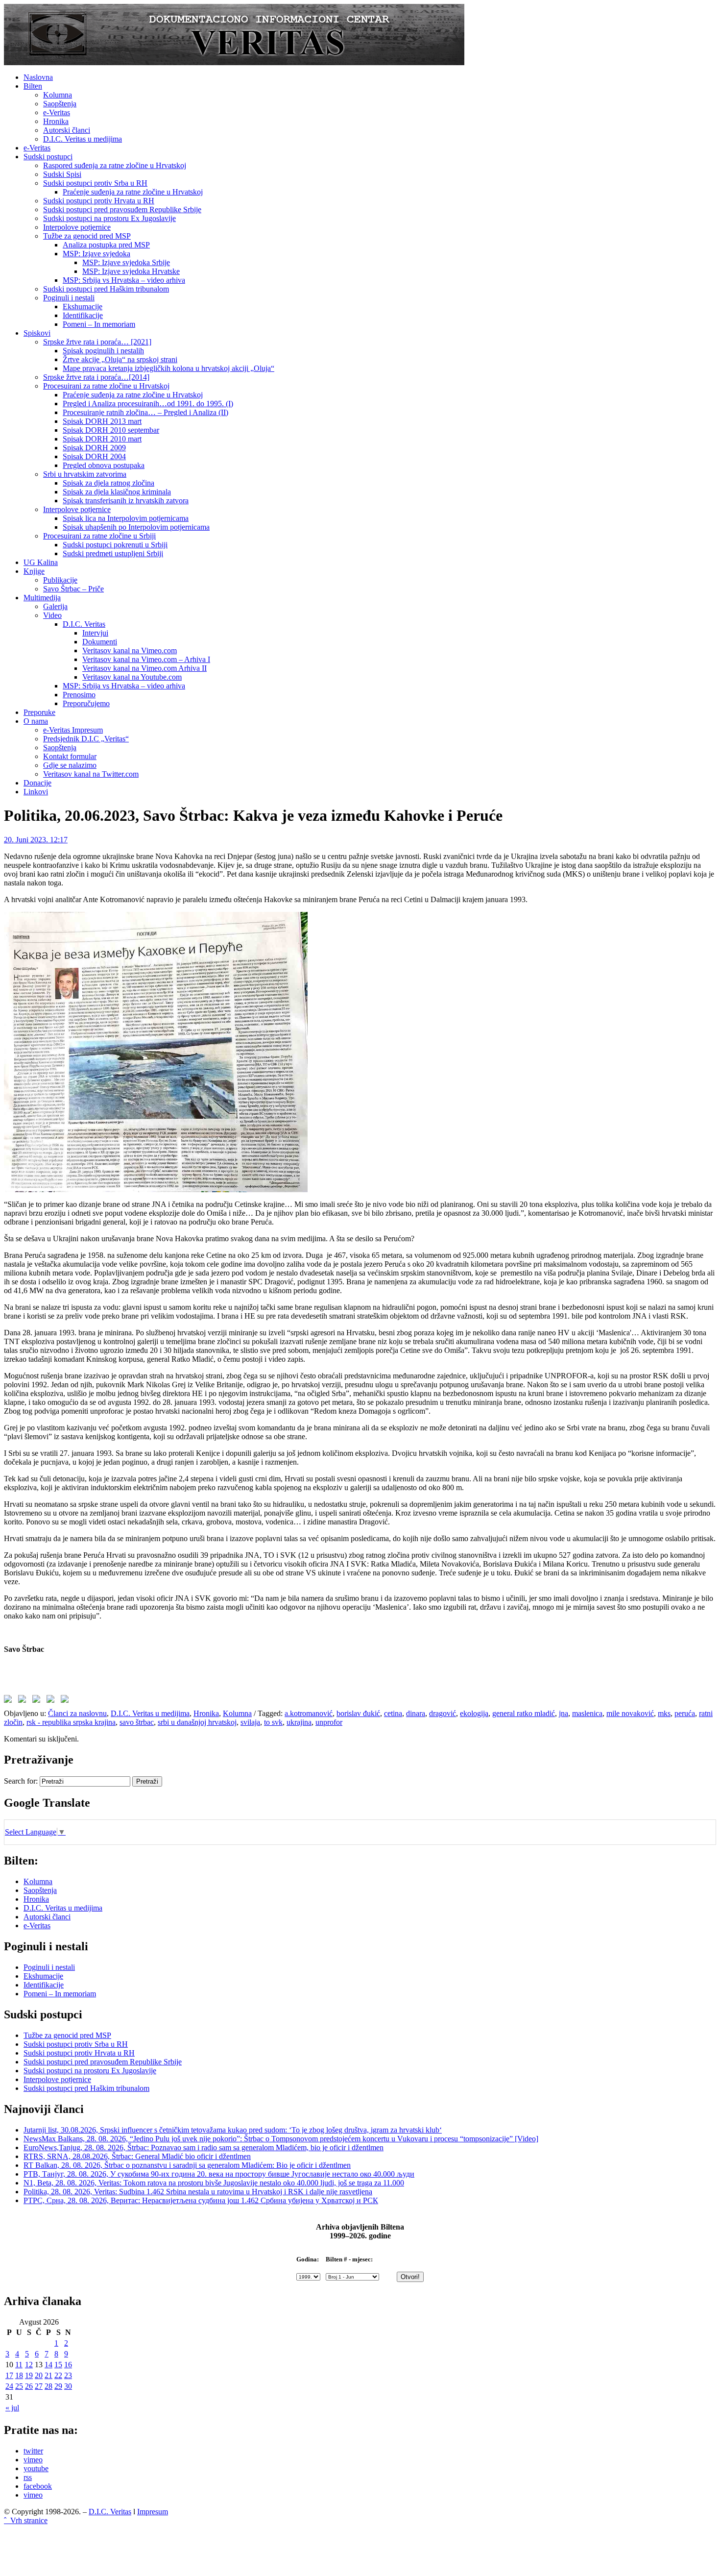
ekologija (474, 1713)
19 (29, 2375)
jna (564, 1713)
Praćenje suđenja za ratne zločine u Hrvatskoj (133, 192)
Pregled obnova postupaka (104, 465)
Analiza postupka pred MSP (106, 245)
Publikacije (60, 580)
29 (58, 2386)
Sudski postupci (48, 157)
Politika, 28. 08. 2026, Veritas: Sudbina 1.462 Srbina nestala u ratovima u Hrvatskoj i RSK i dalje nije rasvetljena (198, 2192)
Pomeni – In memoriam (99, 324)
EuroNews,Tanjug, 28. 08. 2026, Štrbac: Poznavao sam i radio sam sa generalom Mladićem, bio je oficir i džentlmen (204, 2147)
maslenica (587, 1713)
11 (19, 2365)
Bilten (33, 86)
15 (58, 2365)
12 (29, 2365)
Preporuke (39, 712)
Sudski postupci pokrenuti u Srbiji (115, 545)
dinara (416, 1713)
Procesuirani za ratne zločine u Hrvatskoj (106, 386)
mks (664, 1713)
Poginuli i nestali (69, 298)
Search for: (21, 1781)
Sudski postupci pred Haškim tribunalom (106, 289)
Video (52, 615)
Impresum (153, 2512)
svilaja (250, 1722)
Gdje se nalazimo (70, 765)
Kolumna (58, 95)
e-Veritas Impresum (73, 730)
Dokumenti (100, 642)
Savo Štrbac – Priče (73, 589)
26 (29, 2386)
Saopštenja (60, 104)
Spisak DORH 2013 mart (102, 421)
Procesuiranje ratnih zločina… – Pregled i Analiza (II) (145, 412)
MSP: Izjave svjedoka (96, 254)
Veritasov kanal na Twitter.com (91, 774)
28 (48, 2386)
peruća (685, 1713)
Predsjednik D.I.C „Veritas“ (86, 739)
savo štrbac (137, 1722)
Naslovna (38, 77)
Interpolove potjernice (77, 227)
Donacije (37, 783)
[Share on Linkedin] (52, 1701)
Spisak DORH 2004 (94, 456)
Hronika (56, 121)
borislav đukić (358, 1713)
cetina (393, 1713)
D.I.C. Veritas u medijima (83, 139)
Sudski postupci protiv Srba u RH (95, 183)
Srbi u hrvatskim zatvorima (85, 474)
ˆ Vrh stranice (26, 2520)
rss (28, 2477)
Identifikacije (83, 315)
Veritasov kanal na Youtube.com (132, 677)
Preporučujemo (86, 703)
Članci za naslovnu (77, 1713)
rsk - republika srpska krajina (71, 1722)
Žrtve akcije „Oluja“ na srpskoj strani (120, 359)
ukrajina (299, 1722)
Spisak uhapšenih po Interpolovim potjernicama (136, 527)
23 (68, 2375)
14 (48, 2365)
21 (48, 2375)
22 (58, 2375)
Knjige (34, 571)
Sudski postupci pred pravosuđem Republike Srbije (122, 209)
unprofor (329, 1722)
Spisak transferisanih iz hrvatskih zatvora (126, 501)
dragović (443, 1713)
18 (19, 2375)
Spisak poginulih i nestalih (103, 351)
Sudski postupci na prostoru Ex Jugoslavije (109, 218)
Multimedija (42, 598)
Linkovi (36, 792)
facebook (38, 2486)
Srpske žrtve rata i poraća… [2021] (97, 342)
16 (68, 2365)
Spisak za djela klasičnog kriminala (117, 492)
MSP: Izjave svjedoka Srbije (126, 262)
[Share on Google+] (38, 1701)
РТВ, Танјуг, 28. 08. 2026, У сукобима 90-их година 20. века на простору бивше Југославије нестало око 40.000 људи (219, 2174)
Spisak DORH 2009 (94, 448)
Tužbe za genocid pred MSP (87, 236)
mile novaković (630, 1713)
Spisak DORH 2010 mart (102, 439)
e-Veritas (57, 112)
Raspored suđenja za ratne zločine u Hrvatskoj (115, 165)
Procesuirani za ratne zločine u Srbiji (99, 536)
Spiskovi (37, 333)
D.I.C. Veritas (84, 624)
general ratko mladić (524, 1713)
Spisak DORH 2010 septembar (111, 430)
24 (9, 2386)
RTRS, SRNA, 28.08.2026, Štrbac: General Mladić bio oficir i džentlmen (137, 2156)
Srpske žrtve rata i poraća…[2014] (96, 377)
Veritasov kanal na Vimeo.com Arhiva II (144, 668)
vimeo (33, 2460)
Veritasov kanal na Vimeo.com (130, 650)
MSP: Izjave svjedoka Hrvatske (131, 271)
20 (39, 2375)
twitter (33, 2451)
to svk (273, 1722)
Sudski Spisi (62, 174)
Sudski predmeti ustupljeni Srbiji (113, 553)
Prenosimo (79, 695)
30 (68, 2386)
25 (19, 2386)
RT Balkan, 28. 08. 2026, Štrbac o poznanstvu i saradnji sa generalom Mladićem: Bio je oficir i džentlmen (187, 2165)
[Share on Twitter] (24, 1701)
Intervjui (95, 633)
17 (9, 2375)
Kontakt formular (70, 756)
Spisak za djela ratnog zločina (108, 483)
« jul (12, 2408)
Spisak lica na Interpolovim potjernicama (126, 518)
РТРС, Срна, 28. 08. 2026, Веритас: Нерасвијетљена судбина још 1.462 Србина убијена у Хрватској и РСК (201, 2200)
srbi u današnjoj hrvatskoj (197, 1722)
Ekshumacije (83, 307)
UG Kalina (41, 562)
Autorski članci (67, 130)
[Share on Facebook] (10, 1701)
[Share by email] (67, 1701)
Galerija (55, 606)
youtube (36, 2468)
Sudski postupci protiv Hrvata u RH (99, 201)
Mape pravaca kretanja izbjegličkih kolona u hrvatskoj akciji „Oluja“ (168, 368)
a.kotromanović (309, 1713)
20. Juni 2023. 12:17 (36, 840)
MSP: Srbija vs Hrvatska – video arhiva (124, 280)
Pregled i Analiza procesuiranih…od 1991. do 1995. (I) (148, 404)
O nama (36, 721)
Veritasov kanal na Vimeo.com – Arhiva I (146, 659)
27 (39, 2386)
